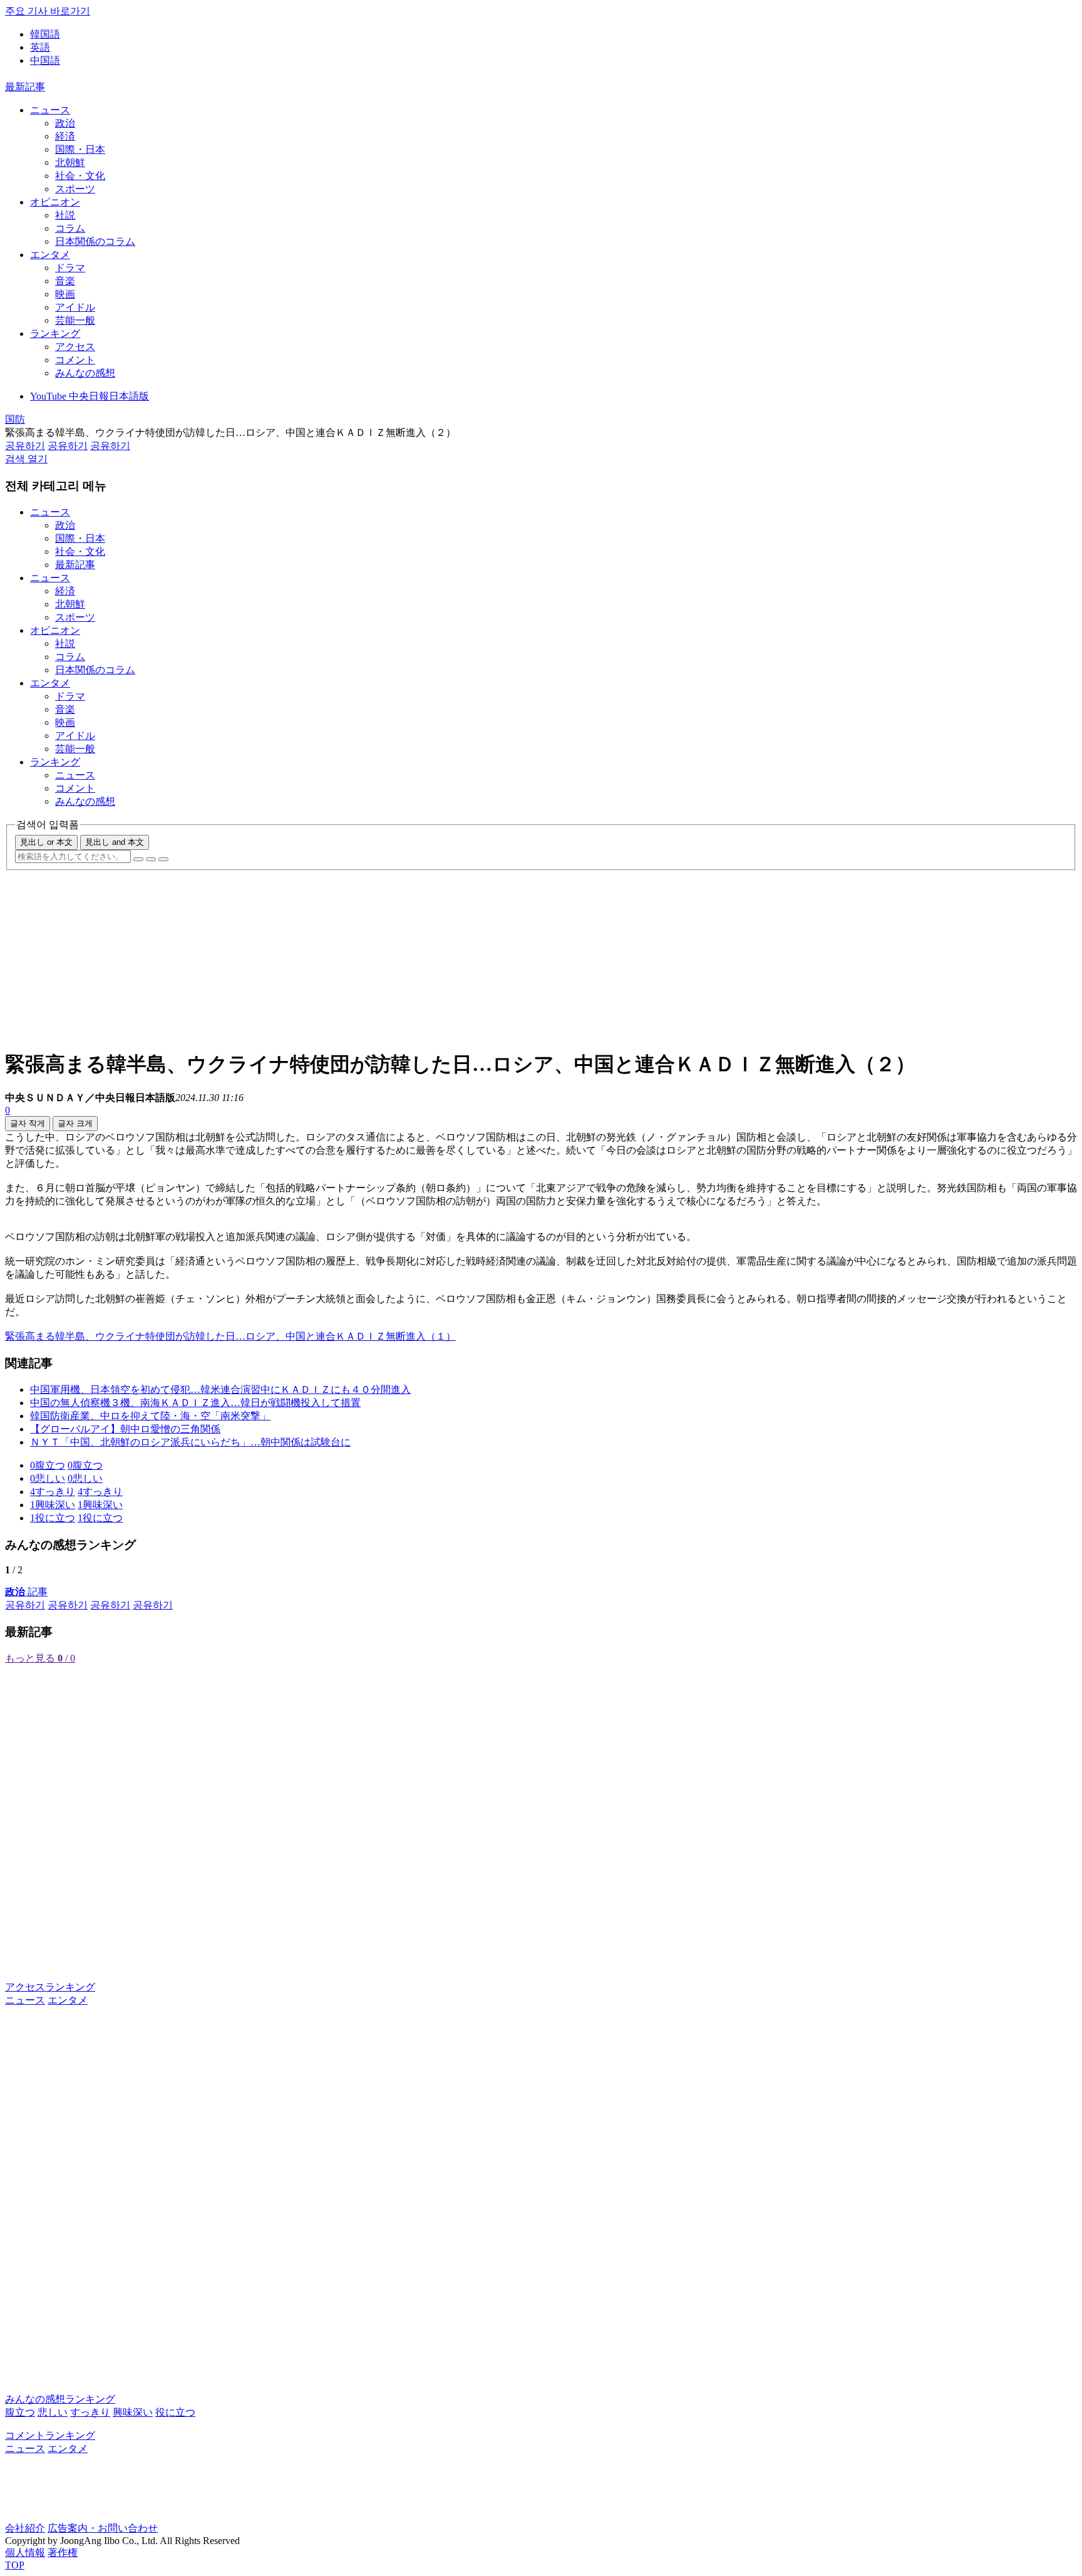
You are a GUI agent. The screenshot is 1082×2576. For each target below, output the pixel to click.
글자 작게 (28, 1123)
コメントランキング (50, 2435)
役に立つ (175, 2412)
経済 (65, 136)
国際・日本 (80, 149)
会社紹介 (25, 2528)
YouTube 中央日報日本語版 (90, 396)
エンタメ (50, 255)
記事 (26, 1592)
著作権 (63, 2553)
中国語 (45, 60)
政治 (65, 123)
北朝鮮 (70, 163)
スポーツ (75, 189)
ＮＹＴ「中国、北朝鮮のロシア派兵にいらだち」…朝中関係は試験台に (190, 1442)
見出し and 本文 (115, 842)
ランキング (55, 334)
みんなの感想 (85, 373)
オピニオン (55, 202)
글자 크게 (75, 1123)
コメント (75, 360)
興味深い (133, 2412)
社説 (65, 215)
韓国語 (45, 34)
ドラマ (70, 268)
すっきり (90, 2412)
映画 (65, 294)
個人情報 (25, 2553)
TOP (15, 2565)
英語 (40, 47)
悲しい (53, 2412)
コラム (70, 228)
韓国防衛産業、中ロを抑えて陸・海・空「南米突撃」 (150, 1416)
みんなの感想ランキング (60, 2399)
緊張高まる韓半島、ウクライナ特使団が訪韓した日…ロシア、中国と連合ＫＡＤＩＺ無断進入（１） (230, 1336)
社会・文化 (80, 176)
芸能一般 (75, 320)
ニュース (50, 110)
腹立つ (20, 2412)
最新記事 (25, 87)
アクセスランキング (50, 1987)
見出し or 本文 (46, 842)
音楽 (65, 281)
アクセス (75, 347)
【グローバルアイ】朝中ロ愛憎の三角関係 (125, 1429)
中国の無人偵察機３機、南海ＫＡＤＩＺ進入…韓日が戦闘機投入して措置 (195, 1403)
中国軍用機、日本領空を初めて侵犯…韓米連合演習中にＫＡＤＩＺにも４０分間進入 (220, 1389)
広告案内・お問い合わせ (103, 2528)
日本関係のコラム (95, 241)
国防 (15, 419)
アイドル (75, 307)
